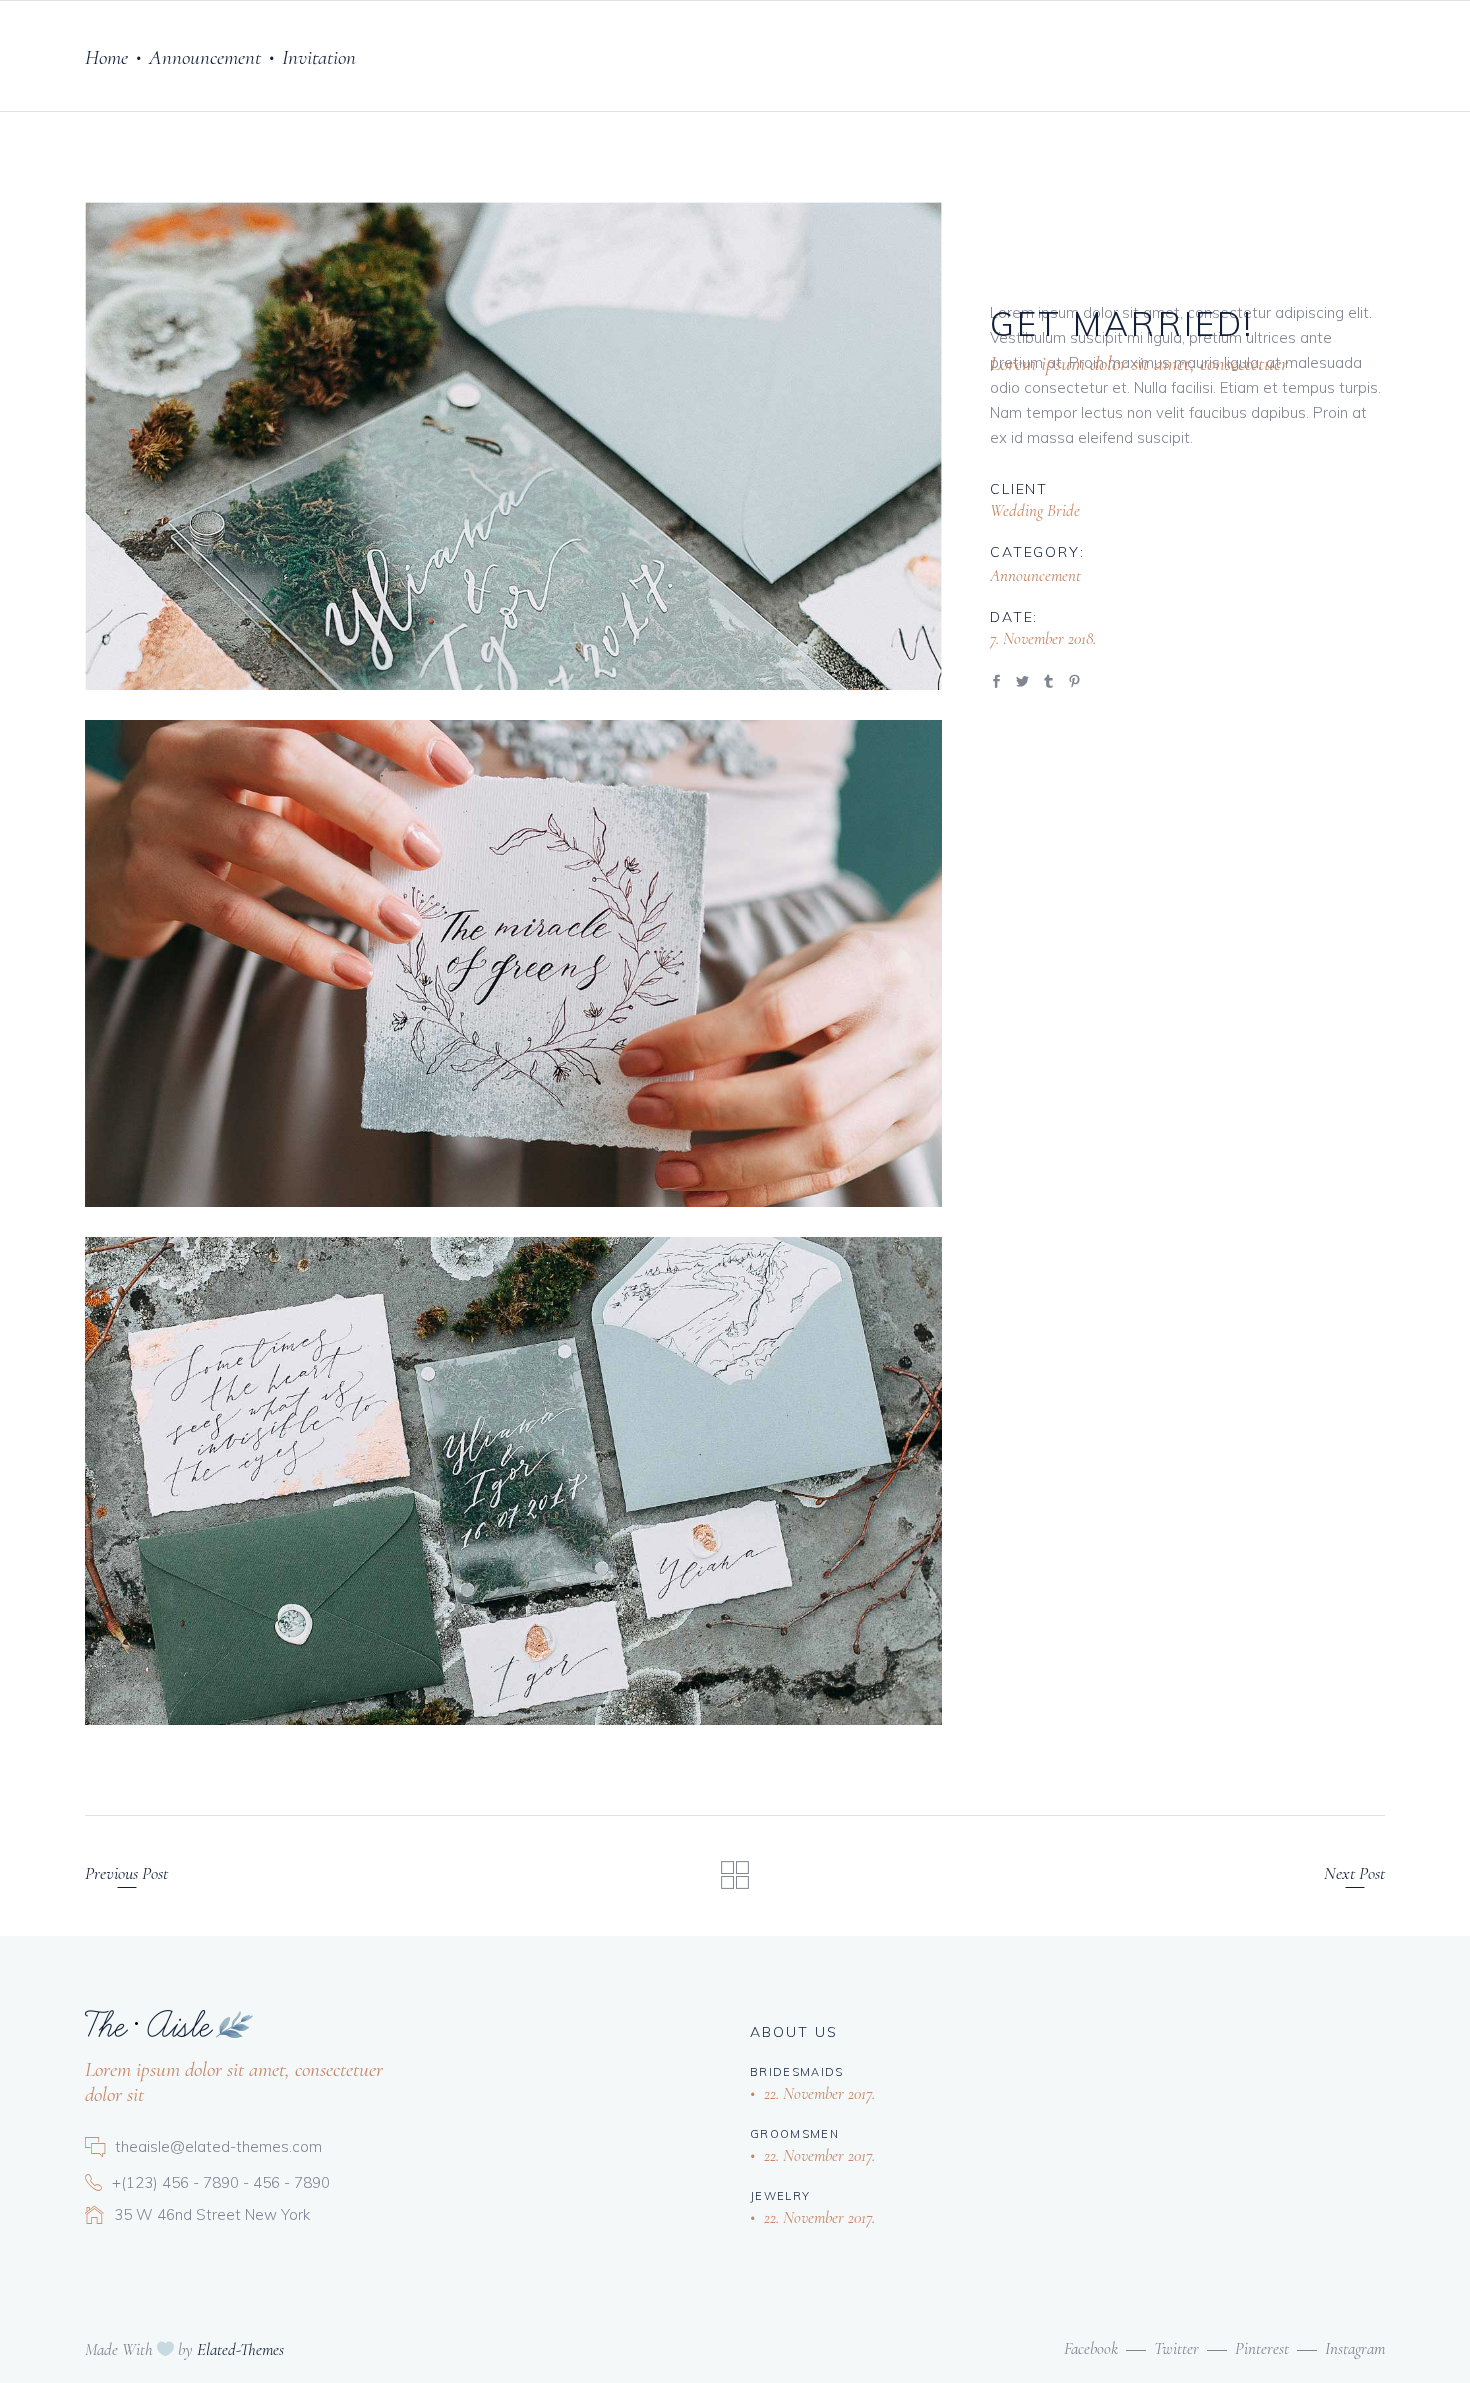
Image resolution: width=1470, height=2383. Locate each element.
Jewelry (780, 2196)
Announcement (205, 57)
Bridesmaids (797, 2072)
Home (106, 57)
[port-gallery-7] (513, 1481)
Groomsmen (794, 2134)
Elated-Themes (240, 2349)
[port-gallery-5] (513, 446)
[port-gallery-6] (513, 964)
